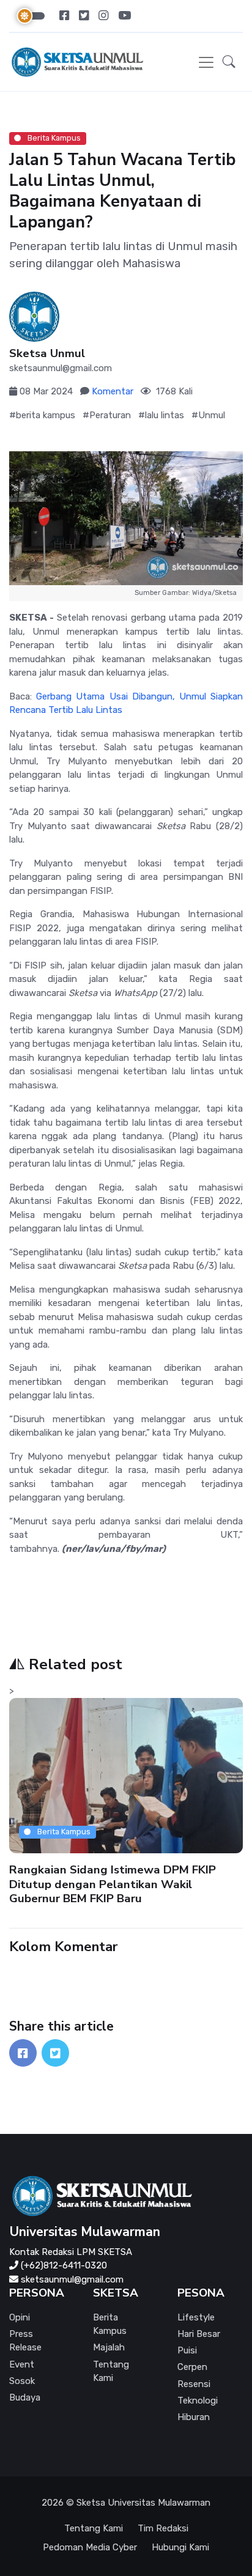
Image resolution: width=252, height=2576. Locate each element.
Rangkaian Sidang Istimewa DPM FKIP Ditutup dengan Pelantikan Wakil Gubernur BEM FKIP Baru (113, 1884)
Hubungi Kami (180, 2547)
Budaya (25, 2397)
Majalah (109, 2347)
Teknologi (198, 2401)
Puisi (187, 2350)
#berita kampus (42, 415)
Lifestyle (196, 2317)
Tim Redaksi (163, 2528)
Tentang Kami (111, 2371)
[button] (229, 62)
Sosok (22, 2381)
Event (22, 2364)
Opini (20, 2317)
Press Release (25, 2341)
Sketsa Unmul (47, 354)
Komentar (113, 391)
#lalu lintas (161, 415)
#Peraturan (107, 415)
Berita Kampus (53, 138)
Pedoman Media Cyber (90, 2547)
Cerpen (192, 2367)
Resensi (194, 2384)
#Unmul (208, 415)
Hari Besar (199, 2334)
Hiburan (194, 2417)
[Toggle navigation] (206, 62)
